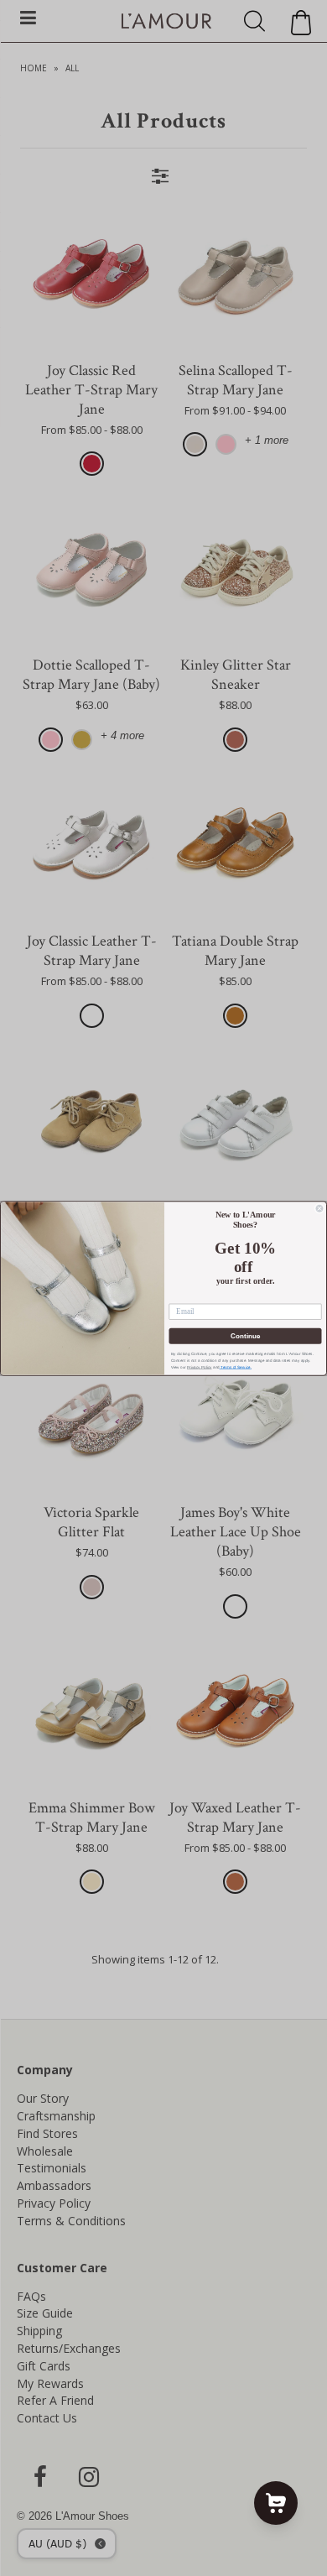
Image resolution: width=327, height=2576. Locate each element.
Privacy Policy (200, 1366)
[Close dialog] (319, 1208)
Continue (245, 1335)
